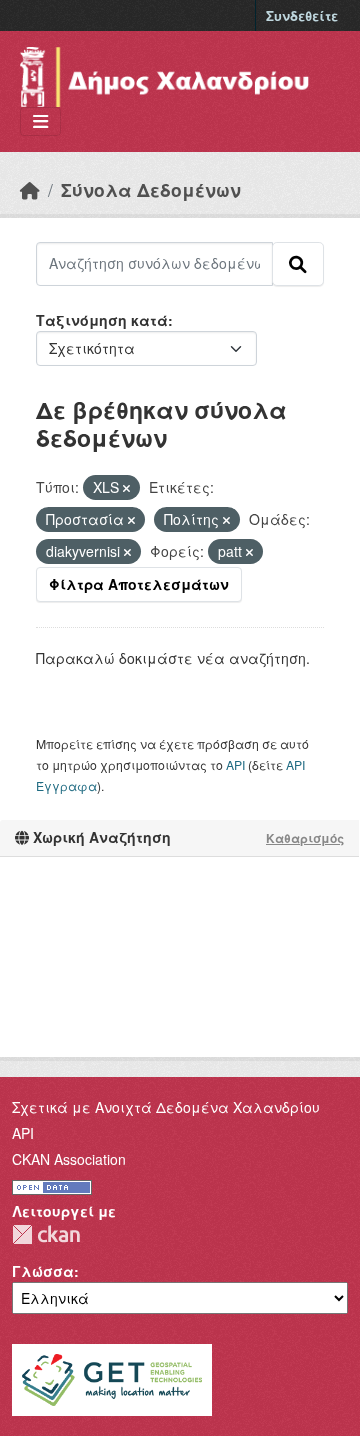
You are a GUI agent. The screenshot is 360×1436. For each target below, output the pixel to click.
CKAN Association (69, 1159)
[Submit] (298, 264)
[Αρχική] (30, 189)
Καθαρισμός (305, 838)
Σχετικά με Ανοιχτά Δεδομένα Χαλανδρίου (166, 1107)
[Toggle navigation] (40, 121)
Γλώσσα (43, 1271)
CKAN (46, 1234)
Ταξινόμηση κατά (102, 320)
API (235, 764)
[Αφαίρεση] (126, 488)
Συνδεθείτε (302, 15)
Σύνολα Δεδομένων (151, 189)
